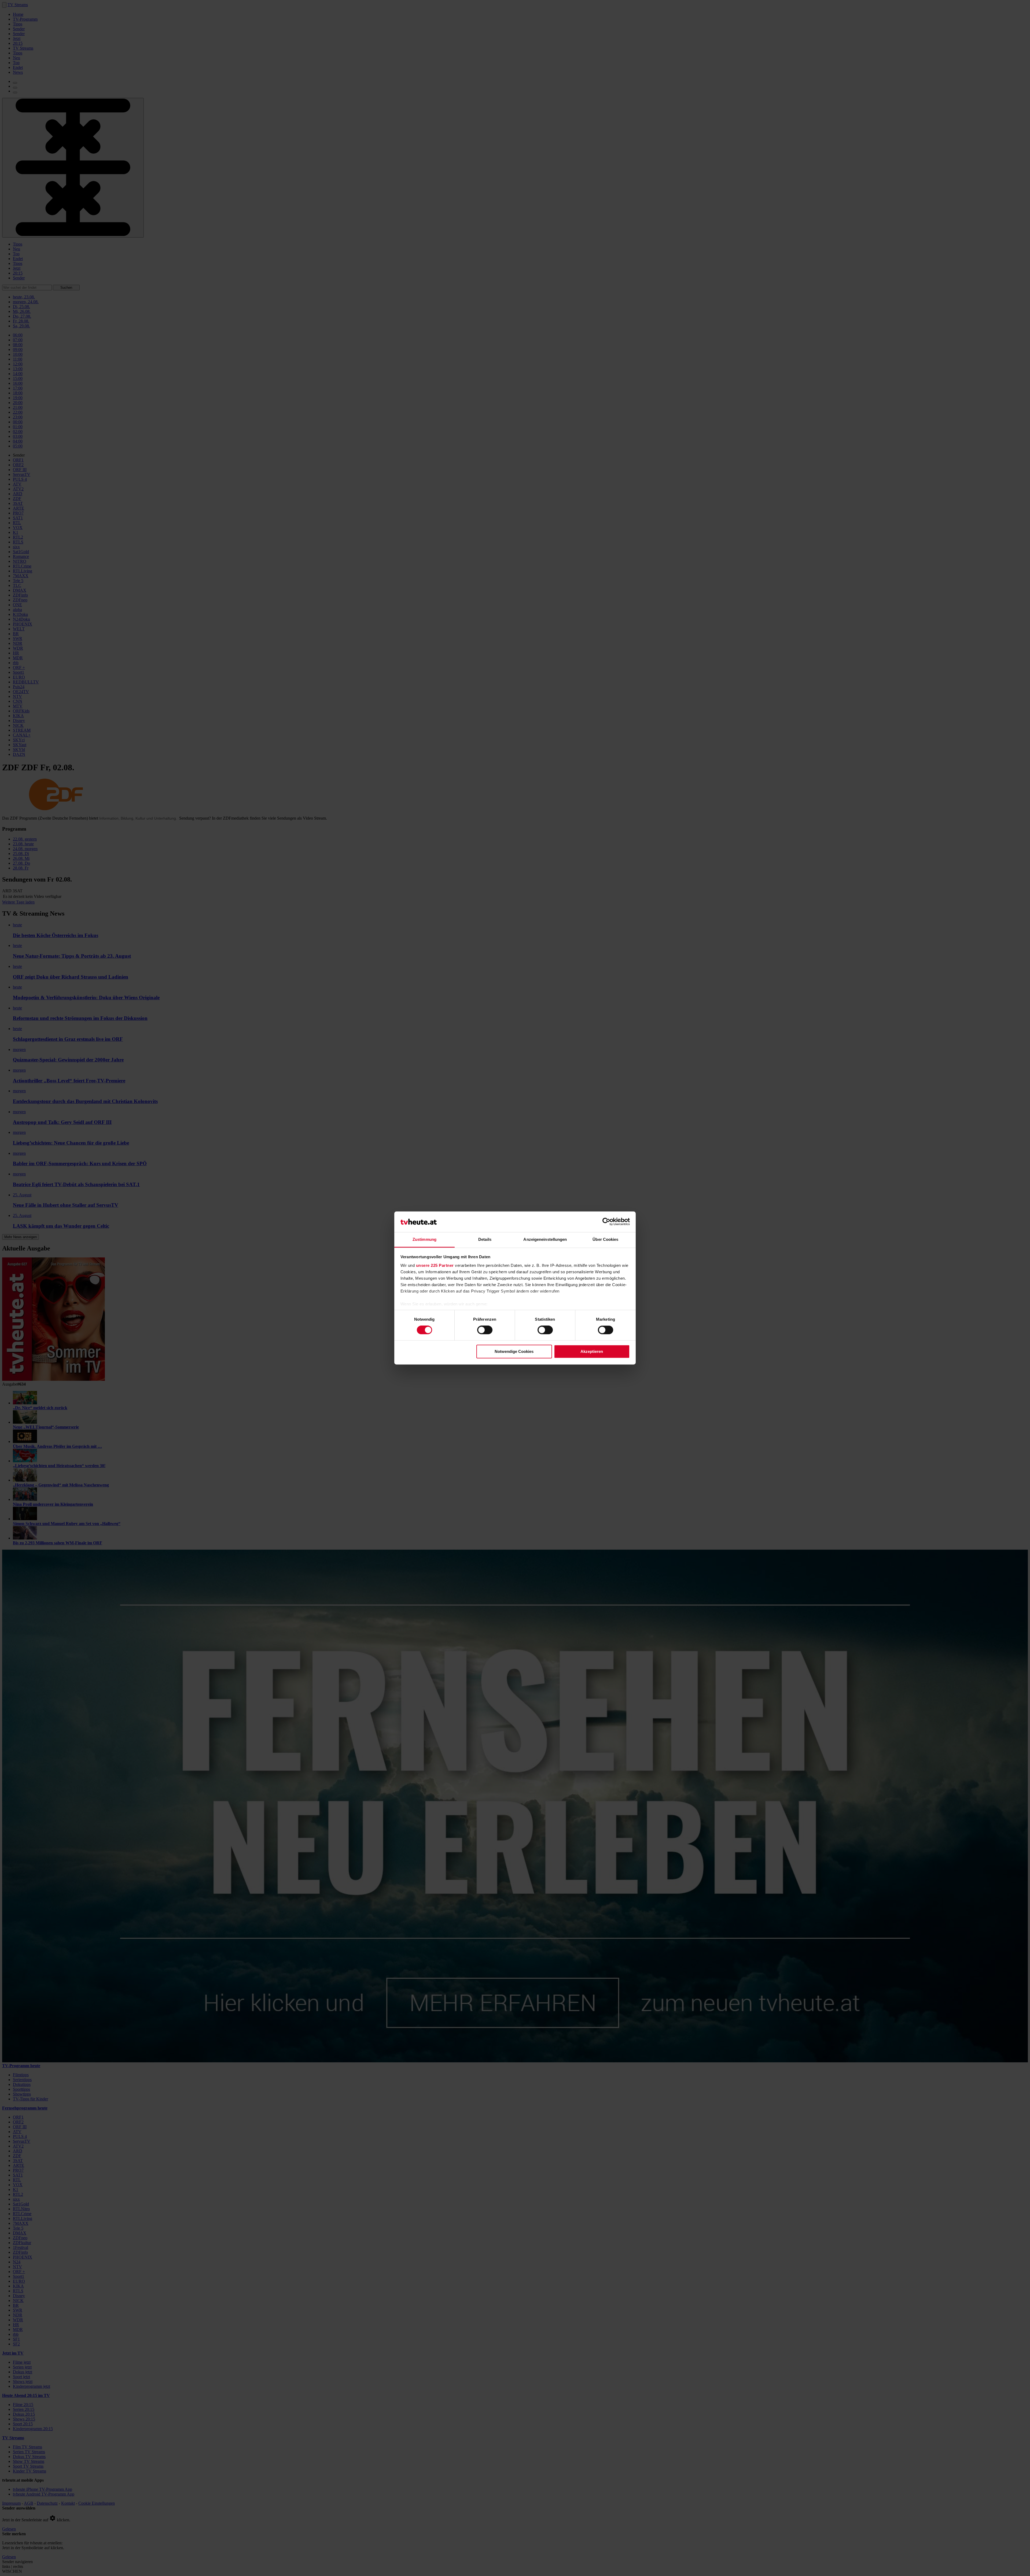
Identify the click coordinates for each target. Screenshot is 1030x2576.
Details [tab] (485, 1239)
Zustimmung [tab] (424, 1239)
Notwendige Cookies (514, 1351)
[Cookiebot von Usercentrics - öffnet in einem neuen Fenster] (606, 1222)
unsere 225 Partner (435, 1265)
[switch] (485, 1330)
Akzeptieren (592, 1351)
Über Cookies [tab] (605, 1239)
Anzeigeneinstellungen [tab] (545, 1239)
